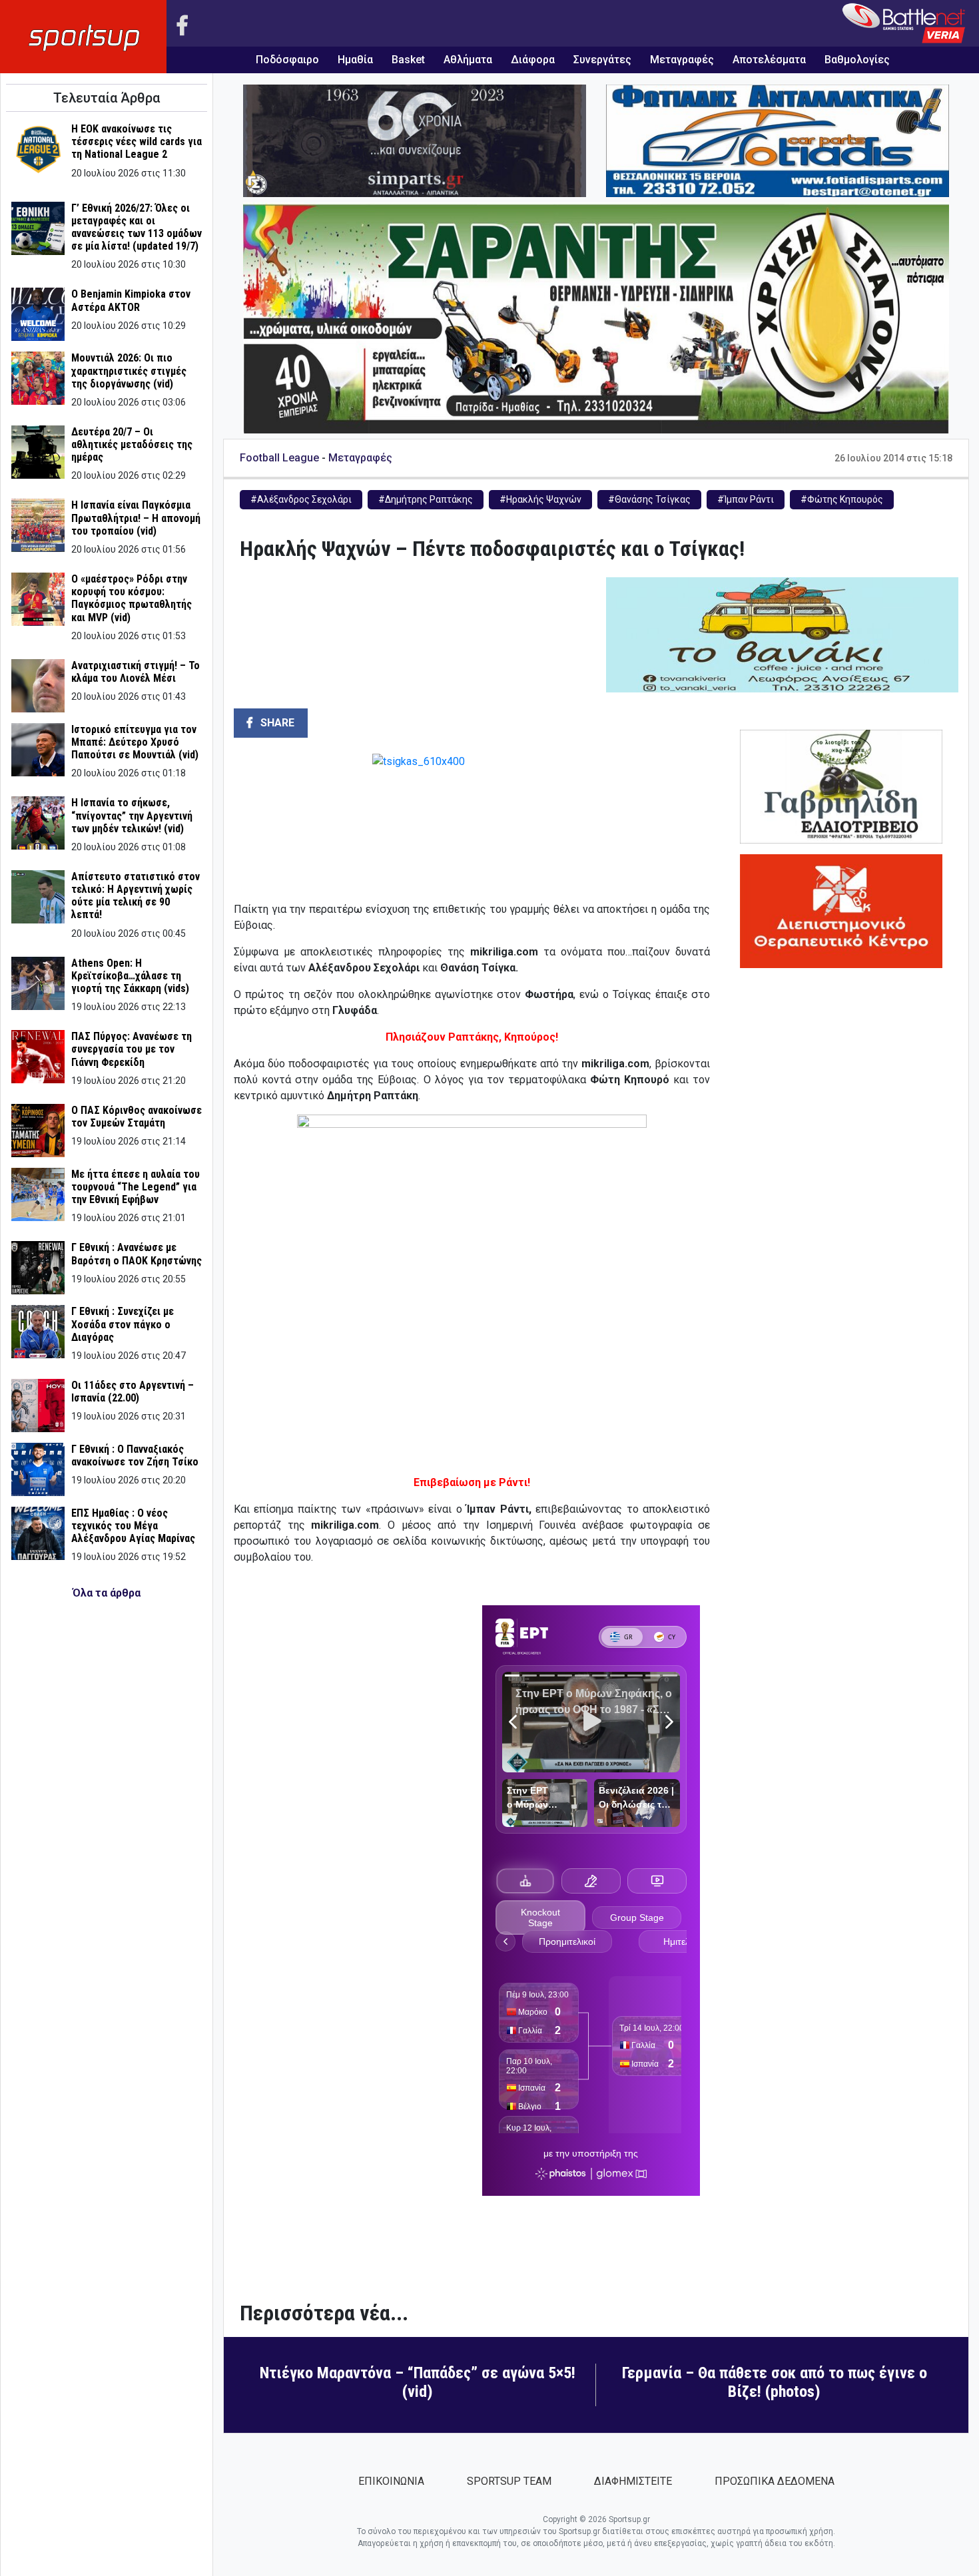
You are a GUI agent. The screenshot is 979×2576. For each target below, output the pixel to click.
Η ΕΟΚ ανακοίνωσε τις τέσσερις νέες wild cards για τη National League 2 (137, 141)
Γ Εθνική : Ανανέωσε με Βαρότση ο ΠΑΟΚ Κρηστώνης (137, 1254)
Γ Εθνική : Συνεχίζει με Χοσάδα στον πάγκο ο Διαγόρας (123, 1324)
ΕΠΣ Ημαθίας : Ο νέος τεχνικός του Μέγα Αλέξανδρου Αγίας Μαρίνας (133, 1526)
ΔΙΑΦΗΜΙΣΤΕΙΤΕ (633, 2481)
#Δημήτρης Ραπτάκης (426, 499)
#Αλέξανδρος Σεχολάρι (301, 499)
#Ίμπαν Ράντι (746, 499)
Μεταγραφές (682, 60)
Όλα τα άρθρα (107, 1593)
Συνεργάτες (602, 60)
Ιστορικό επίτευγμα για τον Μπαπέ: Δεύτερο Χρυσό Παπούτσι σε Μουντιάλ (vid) (135, 742)
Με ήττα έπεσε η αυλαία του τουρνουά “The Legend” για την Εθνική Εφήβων (136, 1187)
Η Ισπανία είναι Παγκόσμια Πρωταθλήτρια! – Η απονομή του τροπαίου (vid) (136, 518)
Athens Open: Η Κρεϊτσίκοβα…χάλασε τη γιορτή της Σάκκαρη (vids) (130, 976)
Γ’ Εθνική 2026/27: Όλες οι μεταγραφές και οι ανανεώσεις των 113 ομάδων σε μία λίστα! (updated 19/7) (137, 227)
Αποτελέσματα (769, 60)
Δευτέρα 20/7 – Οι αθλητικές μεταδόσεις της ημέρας (132, 444)
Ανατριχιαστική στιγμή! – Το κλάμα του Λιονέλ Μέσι (136, 672)
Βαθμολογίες (857, 60)
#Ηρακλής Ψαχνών (540, 499)
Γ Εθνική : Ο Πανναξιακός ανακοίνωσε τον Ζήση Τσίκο (135, 1455)
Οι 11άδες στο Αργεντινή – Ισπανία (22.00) (133, 1392)
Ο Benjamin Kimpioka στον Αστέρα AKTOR (131, 300)
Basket (408, 60)
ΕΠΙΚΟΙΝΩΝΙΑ (391, 2481)
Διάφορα (533, 60)
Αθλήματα (468, 60)
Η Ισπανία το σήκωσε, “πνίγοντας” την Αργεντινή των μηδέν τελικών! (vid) (132, 815)
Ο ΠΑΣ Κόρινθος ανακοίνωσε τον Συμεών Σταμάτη (137, 1117)
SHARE (276, 723)
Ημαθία (355, 60)
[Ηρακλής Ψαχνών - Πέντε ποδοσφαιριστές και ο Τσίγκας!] (472, 822)
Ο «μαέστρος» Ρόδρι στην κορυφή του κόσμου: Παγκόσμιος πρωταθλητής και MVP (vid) (132, 598)
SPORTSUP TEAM (509, 2481)
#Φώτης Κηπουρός (842, 499)
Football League (279, 458)
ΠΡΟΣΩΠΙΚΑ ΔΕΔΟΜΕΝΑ (775, 2481)
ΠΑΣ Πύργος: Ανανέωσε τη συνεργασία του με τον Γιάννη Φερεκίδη (132, 1049)
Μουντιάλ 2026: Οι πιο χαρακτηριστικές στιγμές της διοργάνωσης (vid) (129, 371)
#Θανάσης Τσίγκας (649, 499)
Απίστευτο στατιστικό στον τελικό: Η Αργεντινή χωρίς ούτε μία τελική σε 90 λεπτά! (136, 896)
